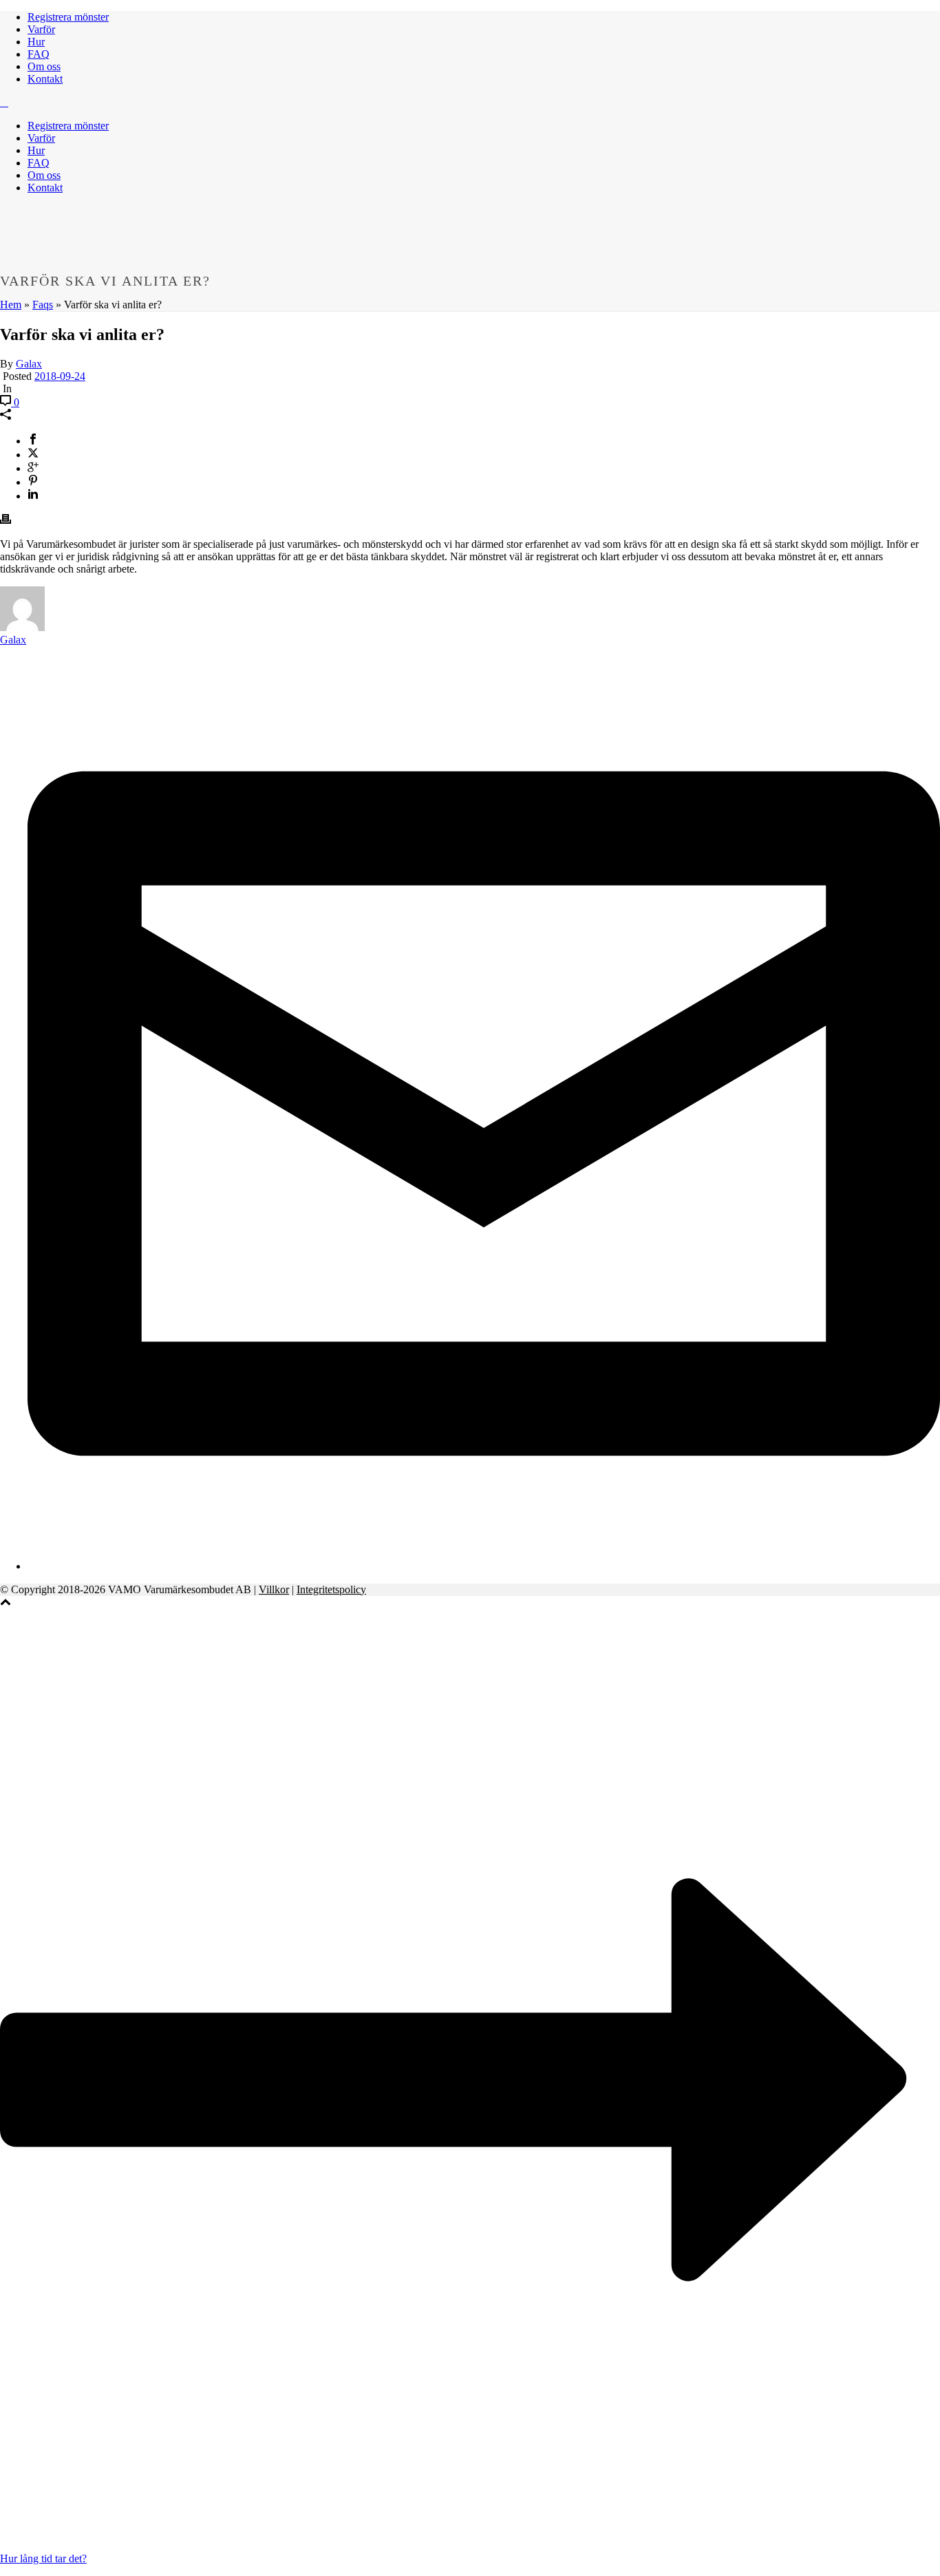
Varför (41, 29)
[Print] (6, 521)
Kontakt (45, 79)
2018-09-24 (60, 376)
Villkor (274, 1589)
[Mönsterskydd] (4, 102)
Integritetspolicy (331, 1589)
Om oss (44, 66)
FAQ (39, 54)
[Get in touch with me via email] (484, 1566)
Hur (36, 42)
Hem (11, 305)
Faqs (43, 305)
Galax (29, 364)
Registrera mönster (68, 17)
